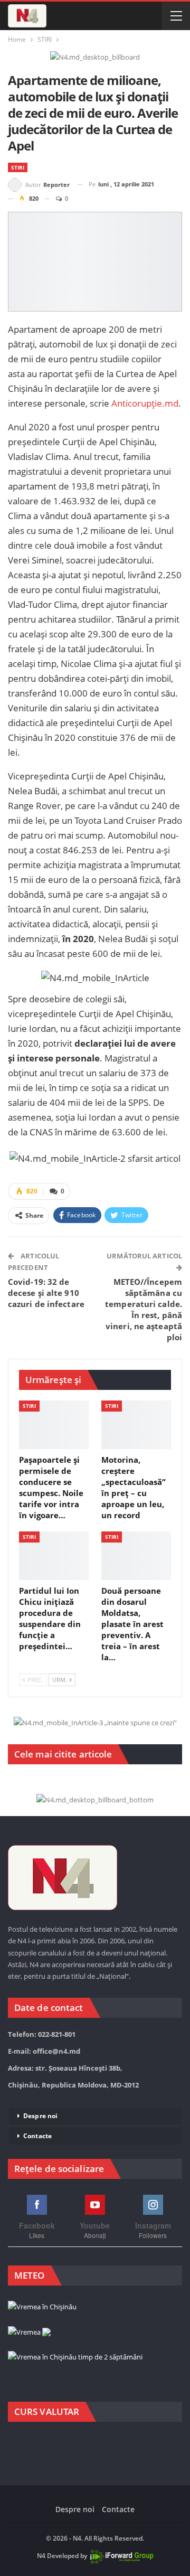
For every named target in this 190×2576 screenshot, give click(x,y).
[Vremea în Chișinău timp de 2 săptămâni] (75, 2357)
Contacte (37, 2136)
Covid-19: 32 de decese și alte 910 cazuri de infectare (46, 1293)
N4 (41, 2556)
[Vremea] (29, 2333)
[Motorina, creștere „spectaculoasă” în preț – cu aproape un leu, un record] (136, 1425)
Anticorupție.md (145, 403)
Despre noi (40, 2116)
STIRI (18, 167)
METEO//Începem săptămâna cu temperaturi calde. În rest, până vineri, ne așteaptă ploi (144, 1309)
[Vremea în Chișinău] (42, 2308)
